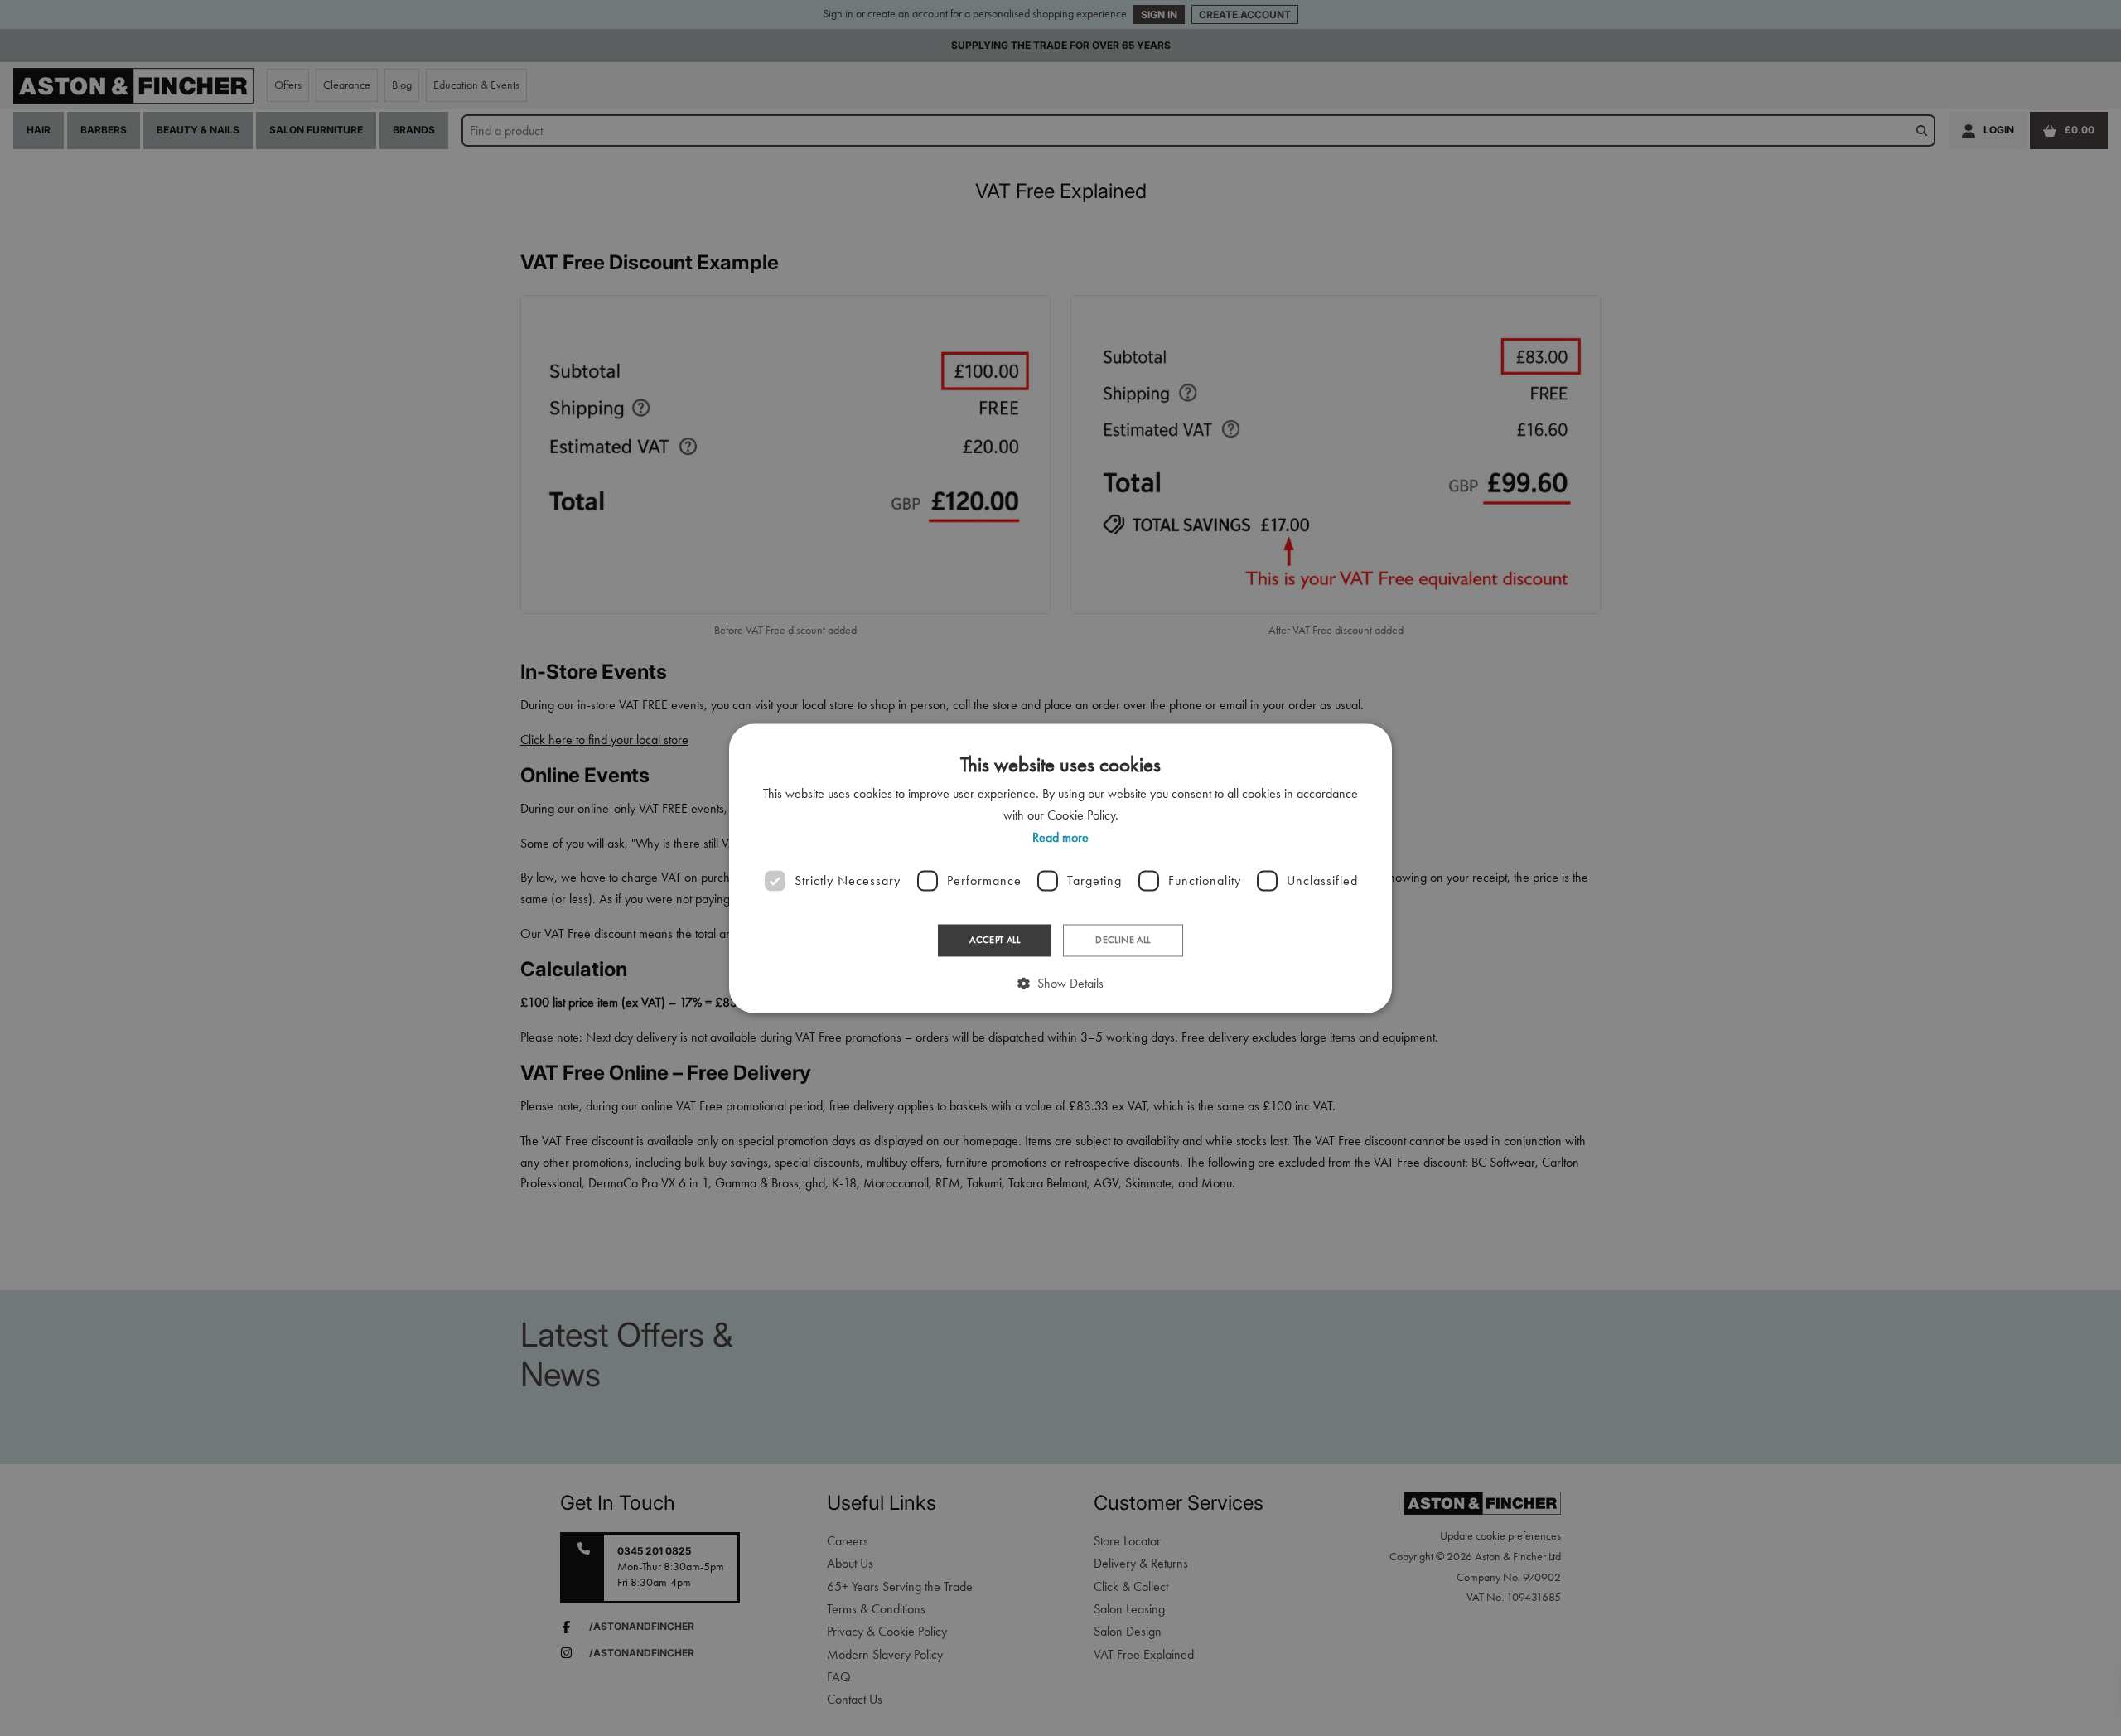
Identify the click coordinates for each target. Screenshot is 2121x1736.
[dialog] (1060, 868)
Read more (1060, 837)
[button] (1060, 983)
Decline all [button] (1123, 941)
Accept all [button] (995, 941)
